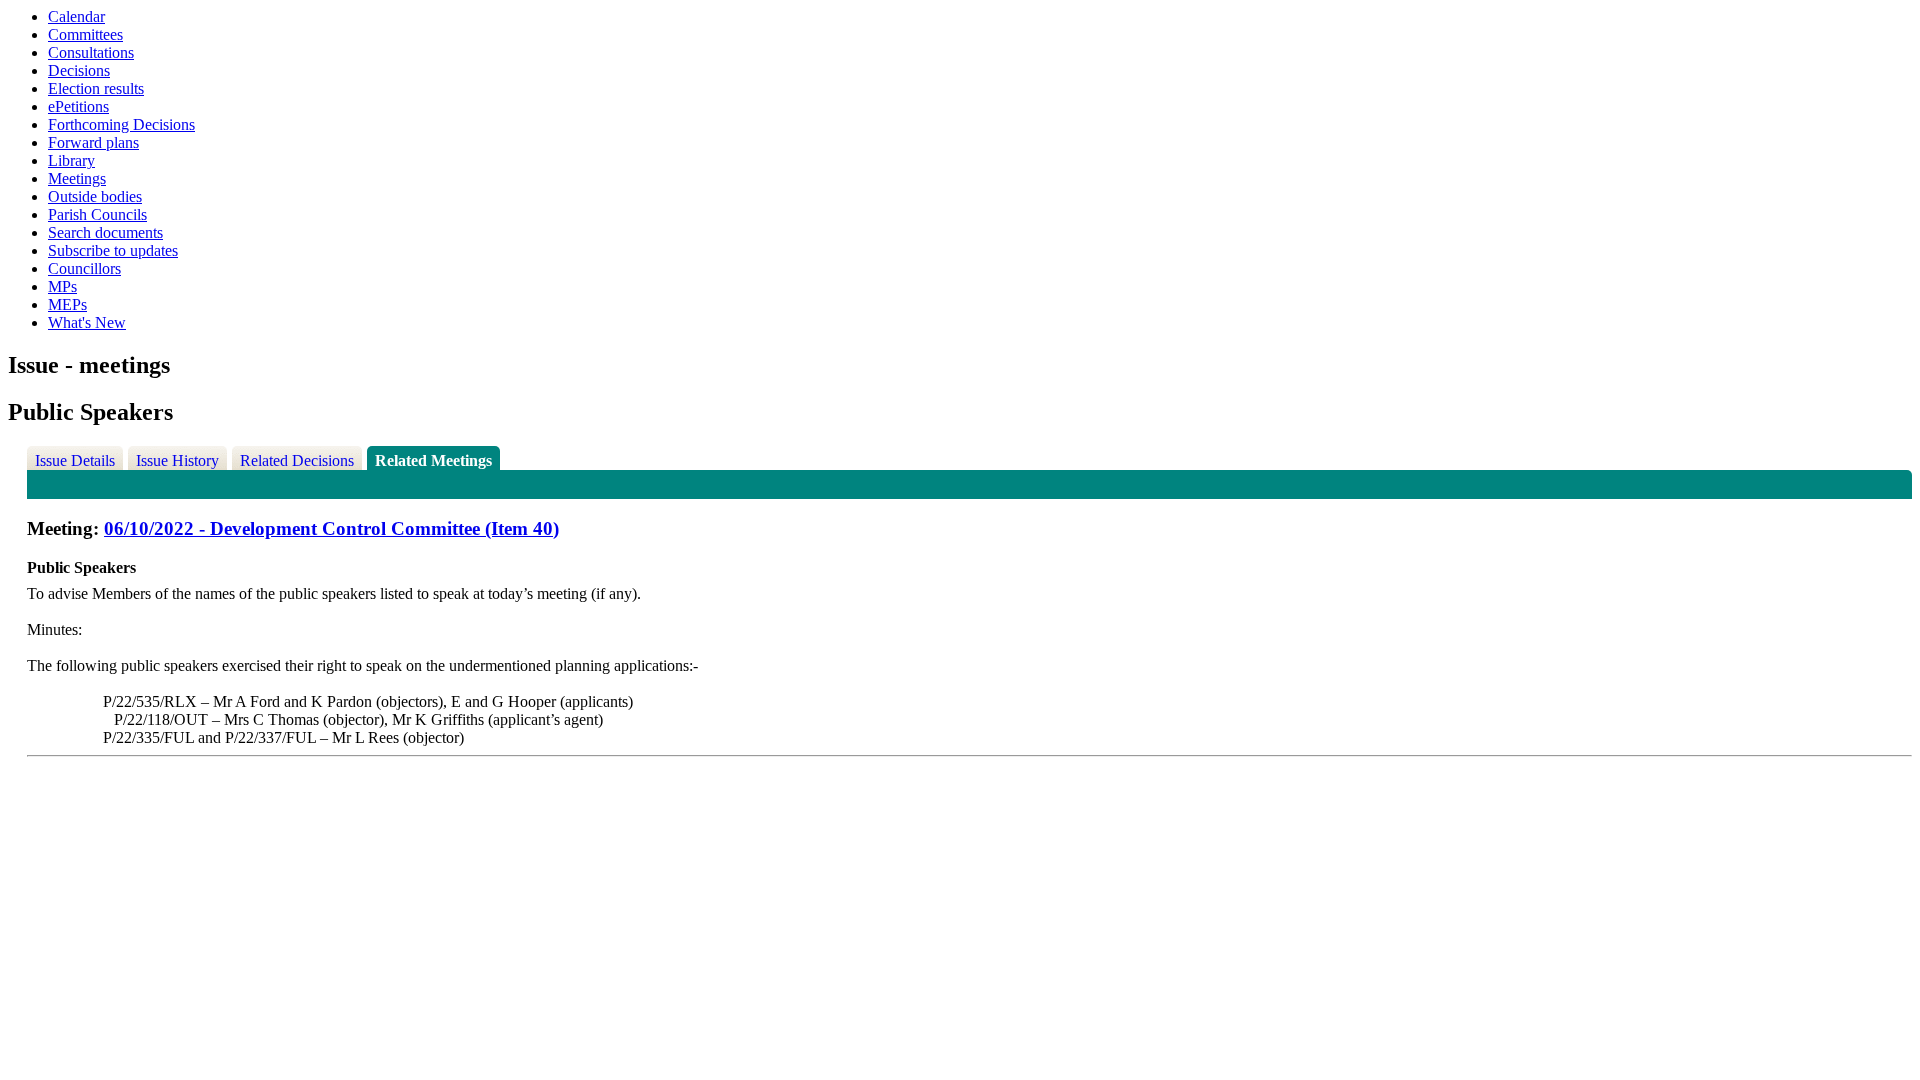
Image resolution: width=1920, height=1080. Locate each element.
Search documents (105, 232)
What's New (87, 322)
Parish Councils (97, 214)
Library (71, 160)
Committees (85, 34)
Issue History (177, 460)
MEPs (67, 304)
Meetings (77, 178)
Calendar (76, 16)
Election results (96, 88)
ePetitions (78, 106)
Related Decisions (297, 460)
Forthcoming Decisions (121, 124)
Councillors (84, 268)
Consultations (91, 52)
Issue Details (75, 460)
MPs (62, 286)
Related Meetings (433, 460)
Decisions (79, 70)
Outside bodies (95, 196)
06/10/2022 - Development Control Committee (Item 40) (331, 528)
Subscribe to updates (113, 250)
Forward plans (93, 142)
